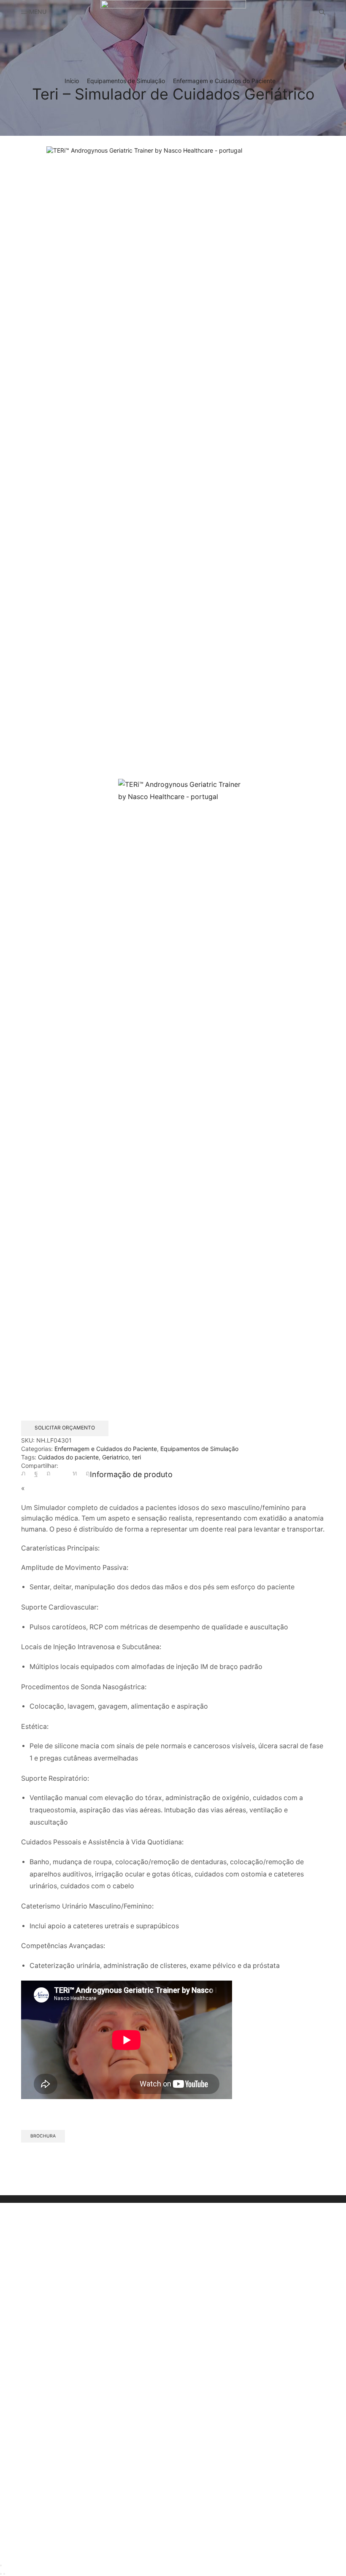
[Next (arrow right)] (4, 2574)
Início (72, 81)
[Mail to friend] (62, 1473)
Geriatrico (115, 1457)
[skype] (86, 1473)
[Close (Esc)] (1, 2565)
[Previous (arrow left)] (1, 2574)
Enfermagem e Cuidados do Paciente (224, 81)
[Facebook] (36, 1473)
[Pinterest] (49, 1473)
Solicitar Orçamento (65, 1428)
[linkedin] (75, 1473)
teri (137, 1457)
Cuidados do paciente (68, 1457)
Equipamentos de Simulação (126, 81)
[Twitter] (26, 1473)
